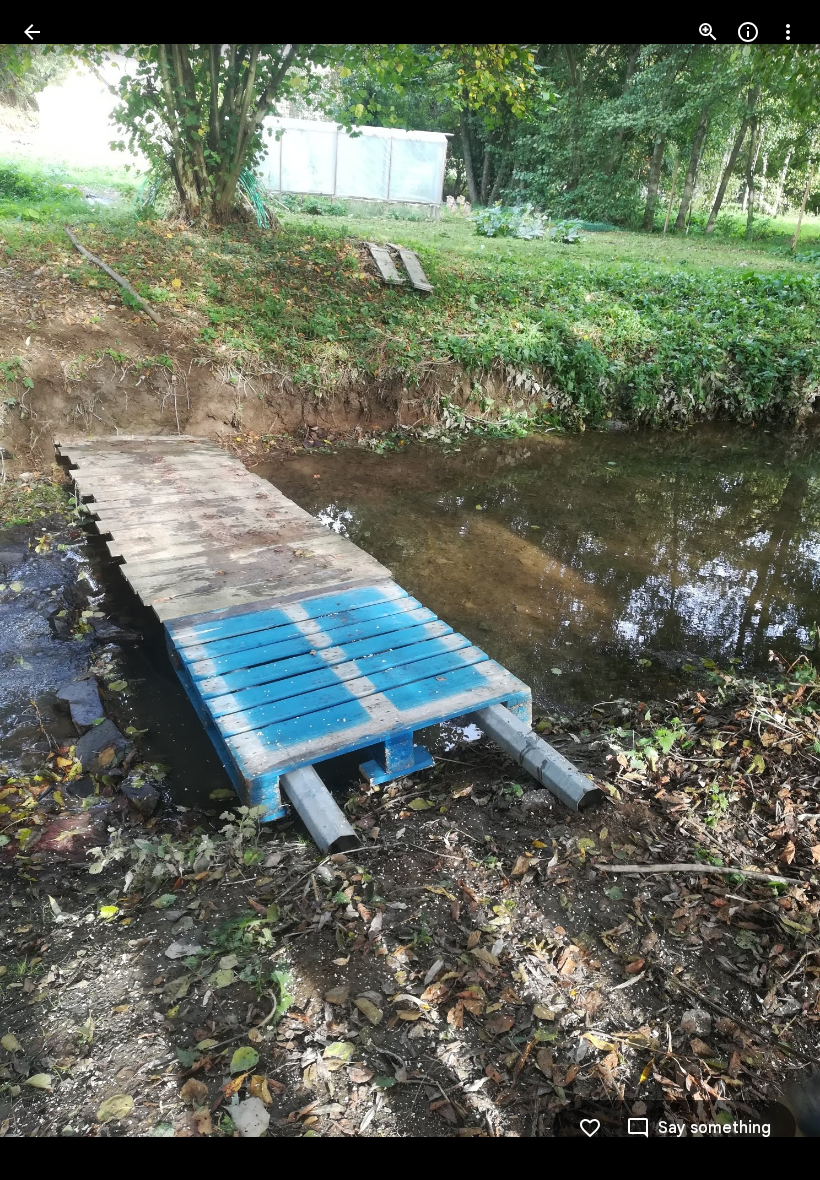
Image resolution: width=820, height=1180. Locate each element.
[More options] (788, 32)
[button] (56, 590)
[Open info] (748, 32)
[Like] (590, 1128)
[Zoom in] (708, 32)
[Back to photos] (32, 32)
